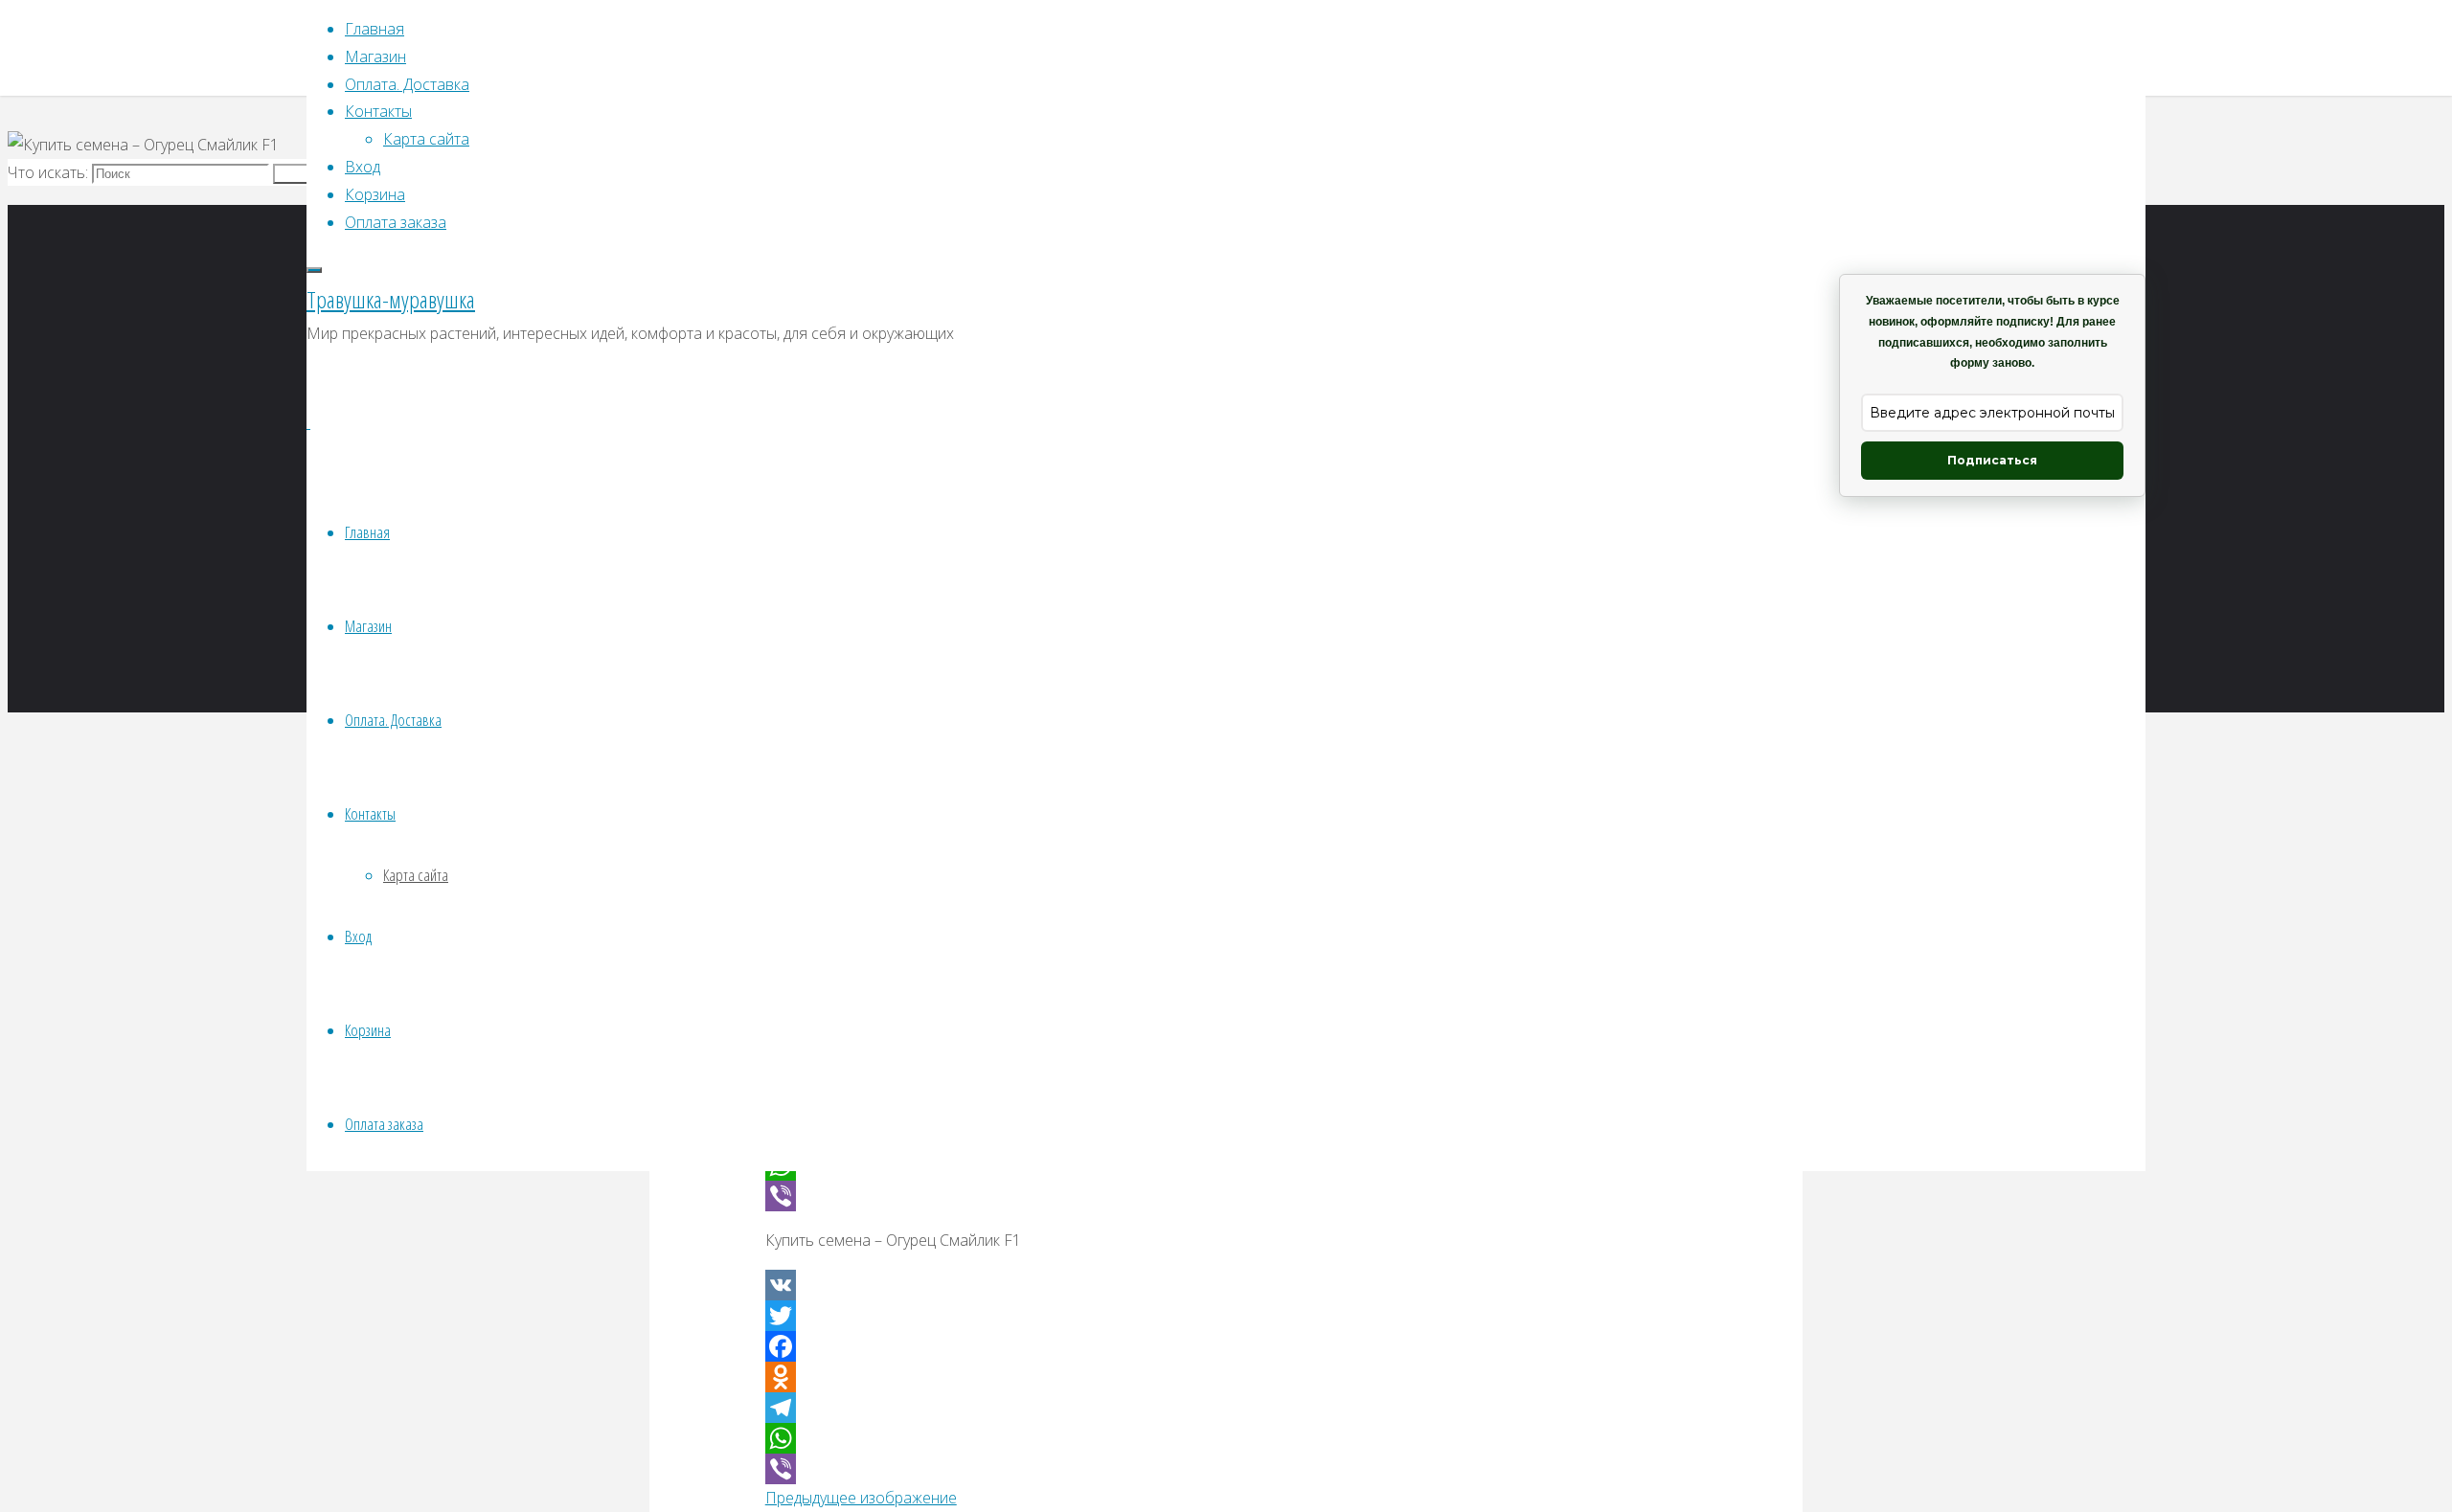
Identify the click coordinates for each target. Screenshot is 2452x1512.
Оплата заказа (384, 1124)
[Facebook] (1226, 1346)
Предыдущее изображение (861, 1498)
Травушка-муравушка (391, 299)
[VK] (1226, 1285)
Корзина (368, 1030)
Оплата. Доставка (393, 720)
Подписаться (1992, 460)
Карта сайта (416, 875)
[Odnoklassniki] (1226, 1377)
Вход (358, 936)
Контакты (370, 813)
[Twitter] (1226, 1316)
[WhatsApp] (1226, 1438)
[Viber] (1226, 1196)
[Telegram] (1226, 1408)
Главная (367, 532)
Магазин (368, 626)
